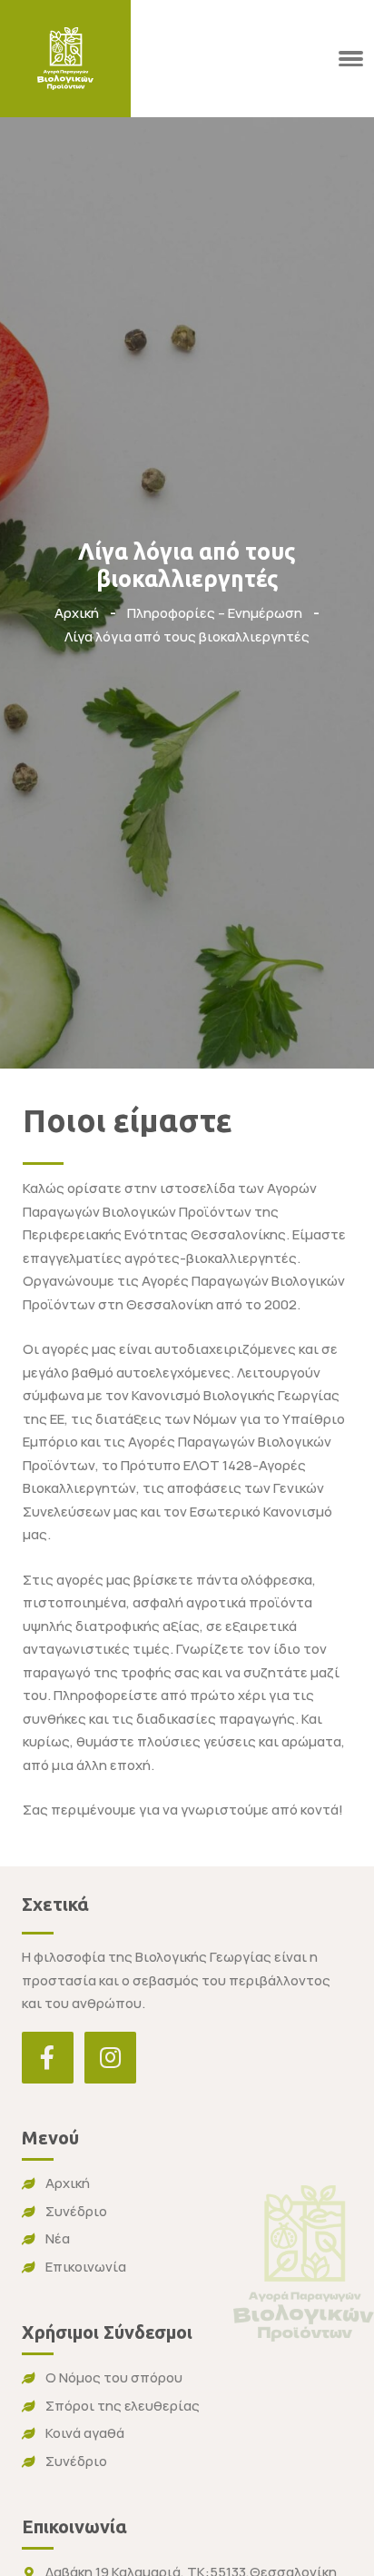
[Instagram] (110, 2058)
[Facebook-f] (48, 2058)
